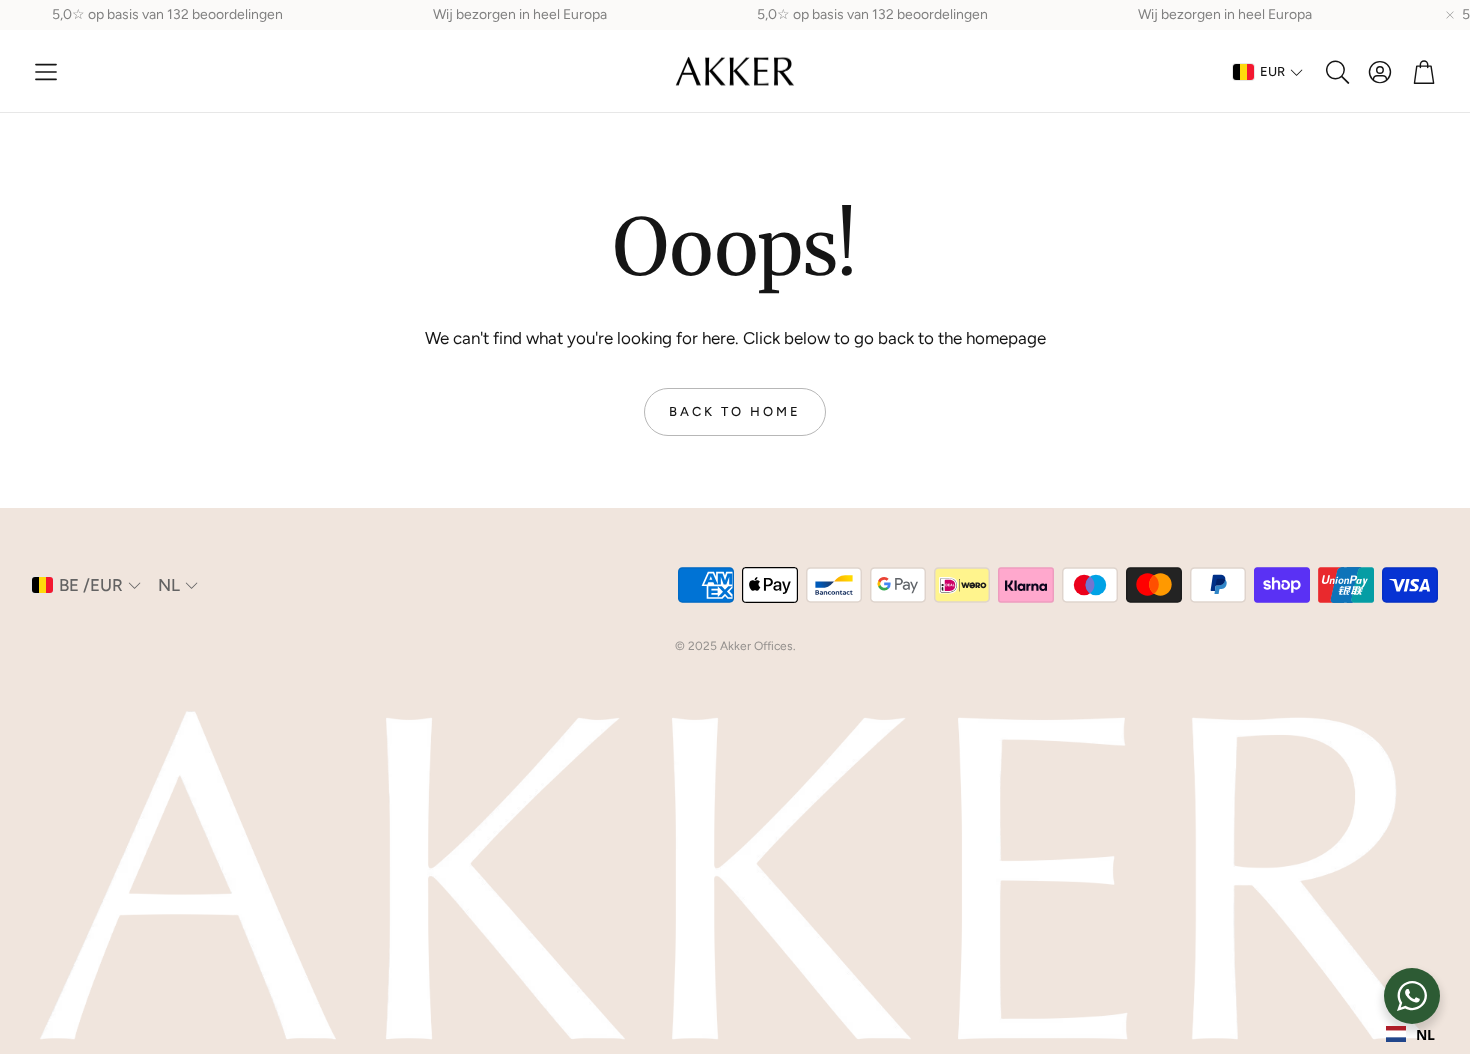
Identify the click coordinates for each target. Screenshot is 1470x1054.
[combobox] (1410, 1034)
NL (1425, 1034)
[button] (46, 72)
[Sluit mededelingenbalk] (1450, 15)
